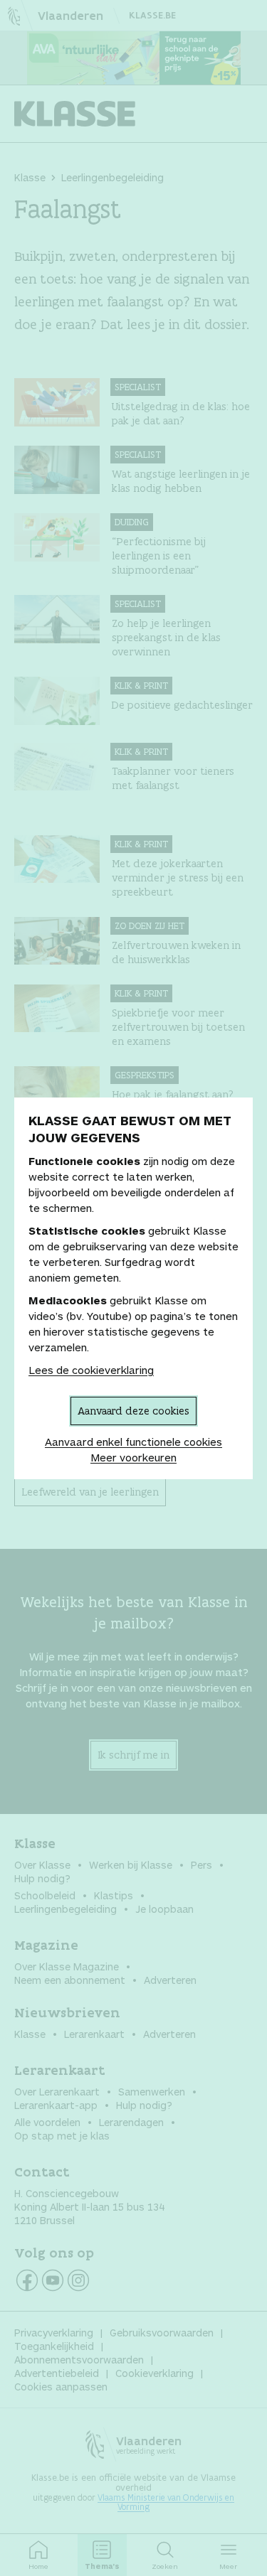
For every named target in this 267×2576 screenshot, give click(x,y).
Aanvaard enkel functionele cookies (133, 1442)
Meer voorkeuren (133, 1457)
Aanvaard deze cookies (133, 1411)
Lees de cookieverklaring (91, 1370)
